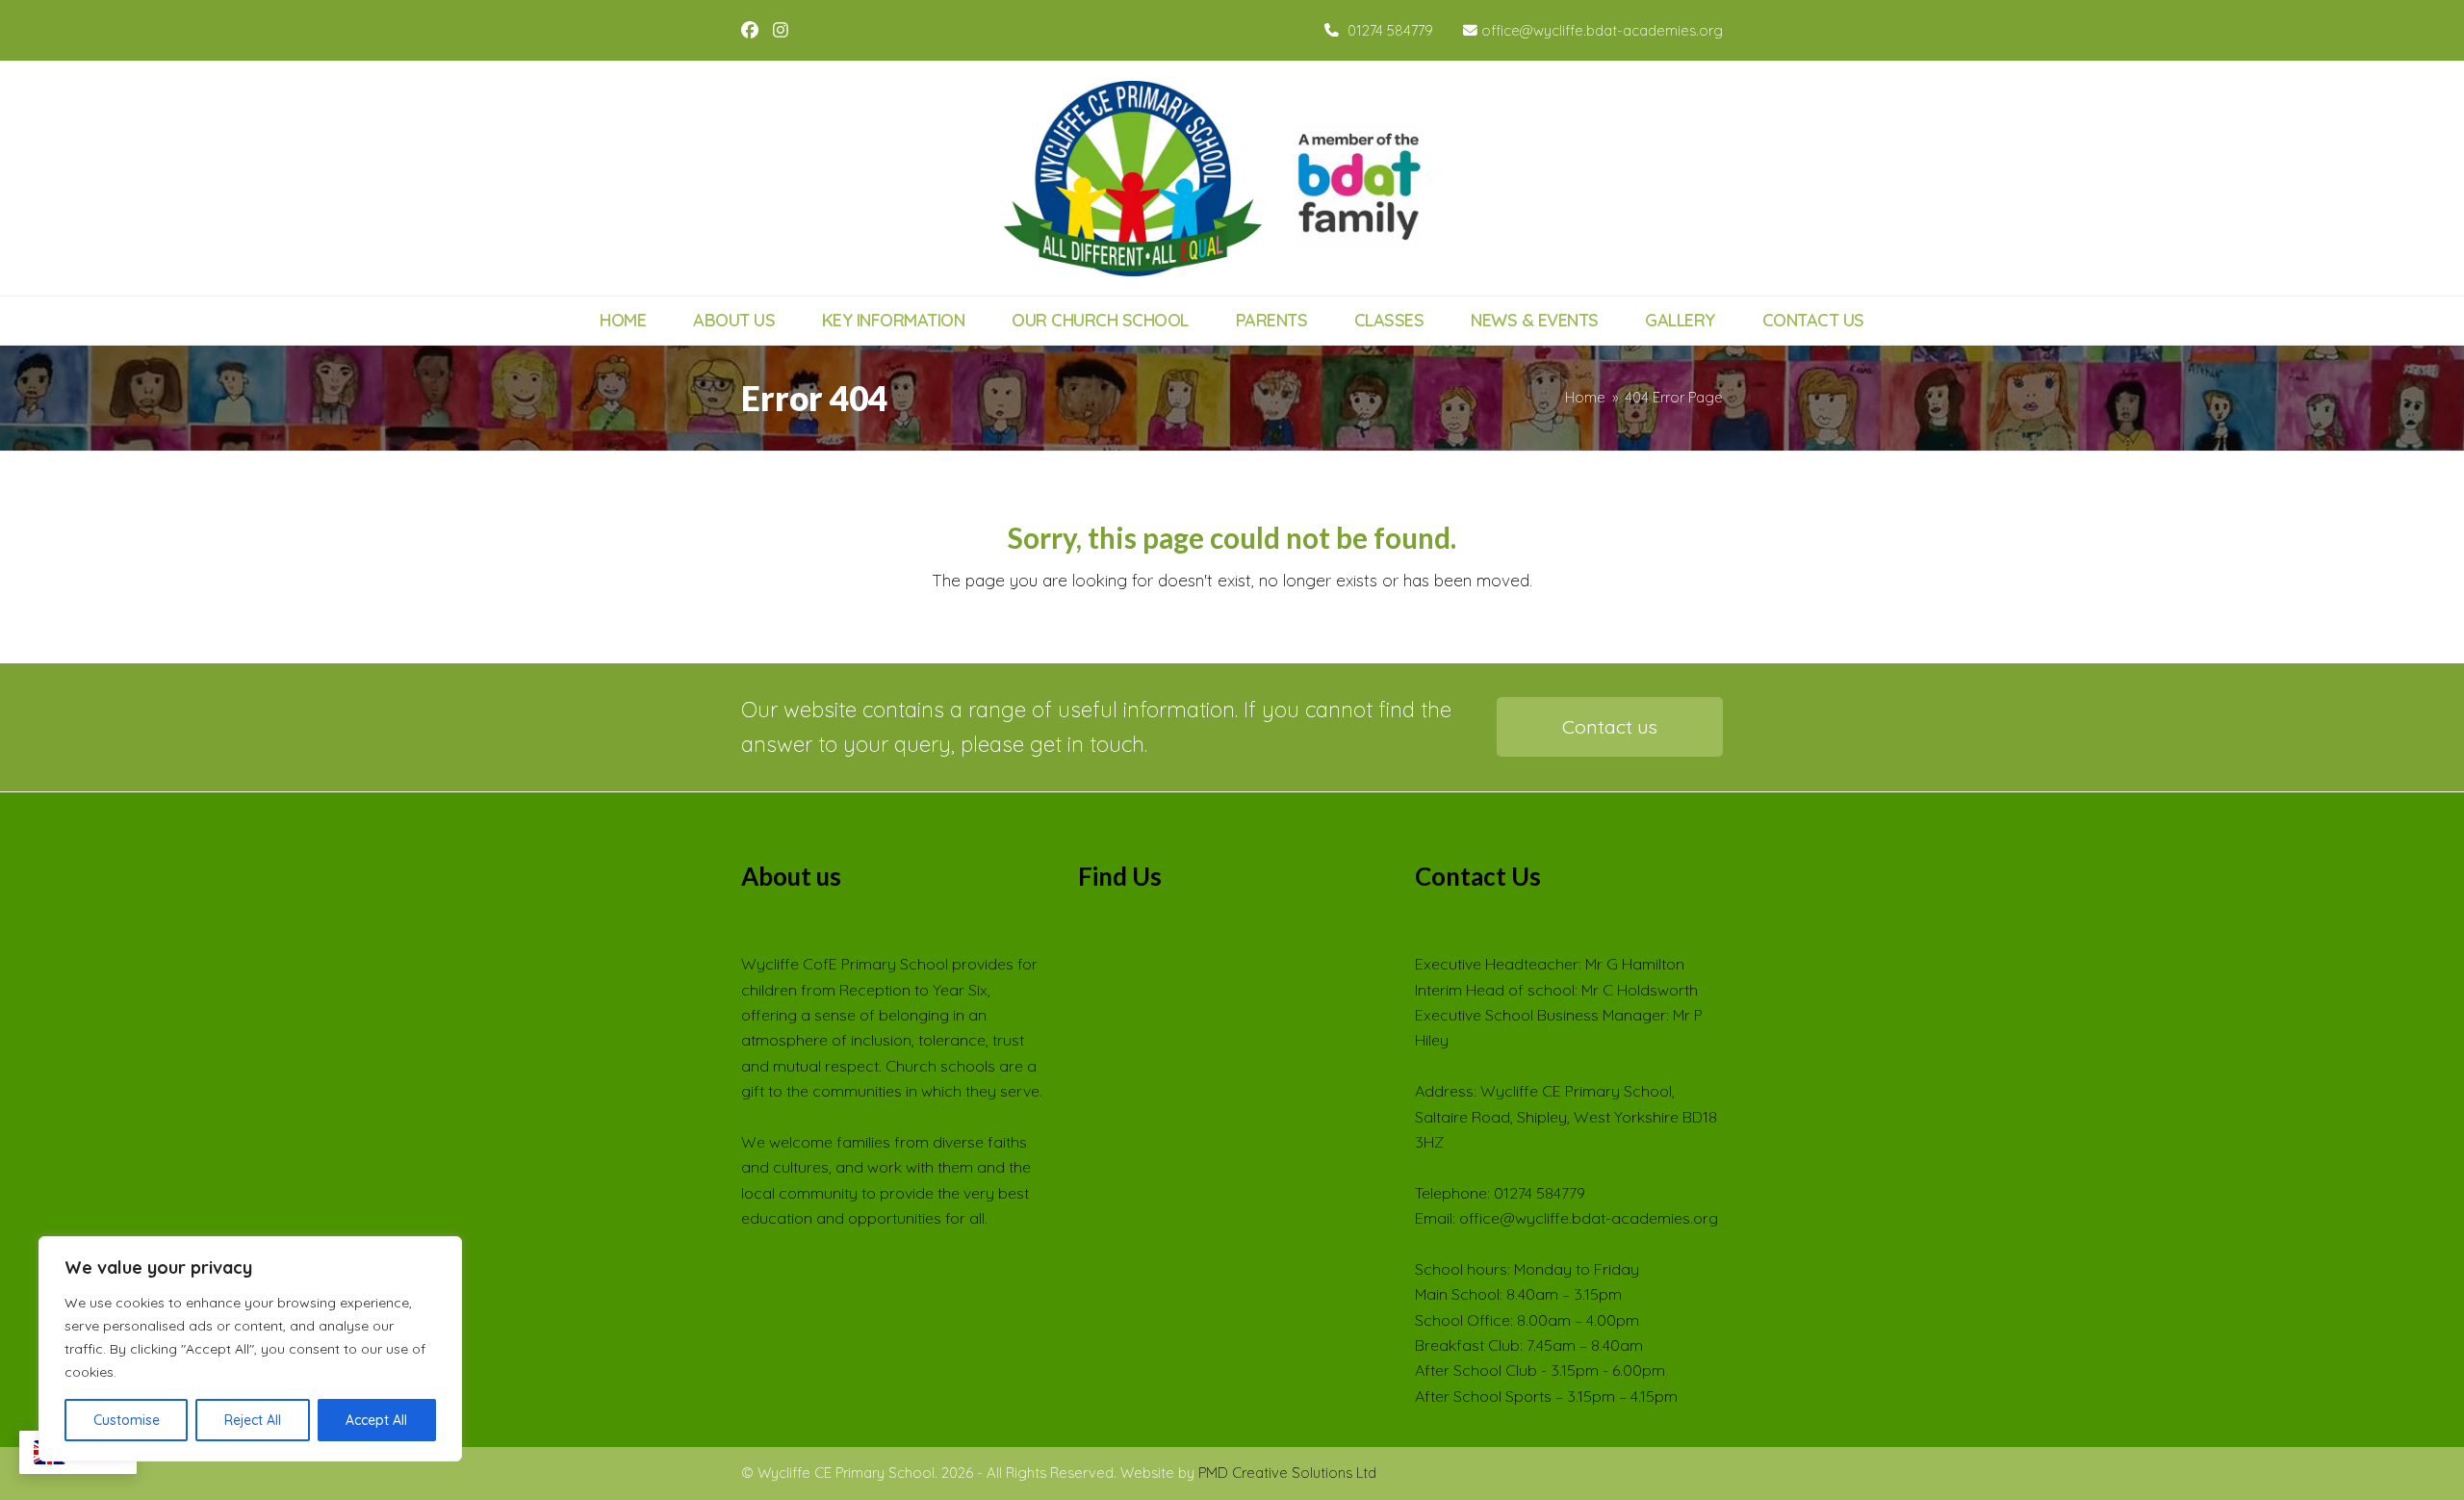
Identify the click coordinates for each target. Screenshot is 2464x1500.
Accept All (376, 1420)
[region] (250, 1349)
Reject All (253, 1420)
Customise (127, 1420)
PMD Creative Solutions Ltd (1287, 1473)
